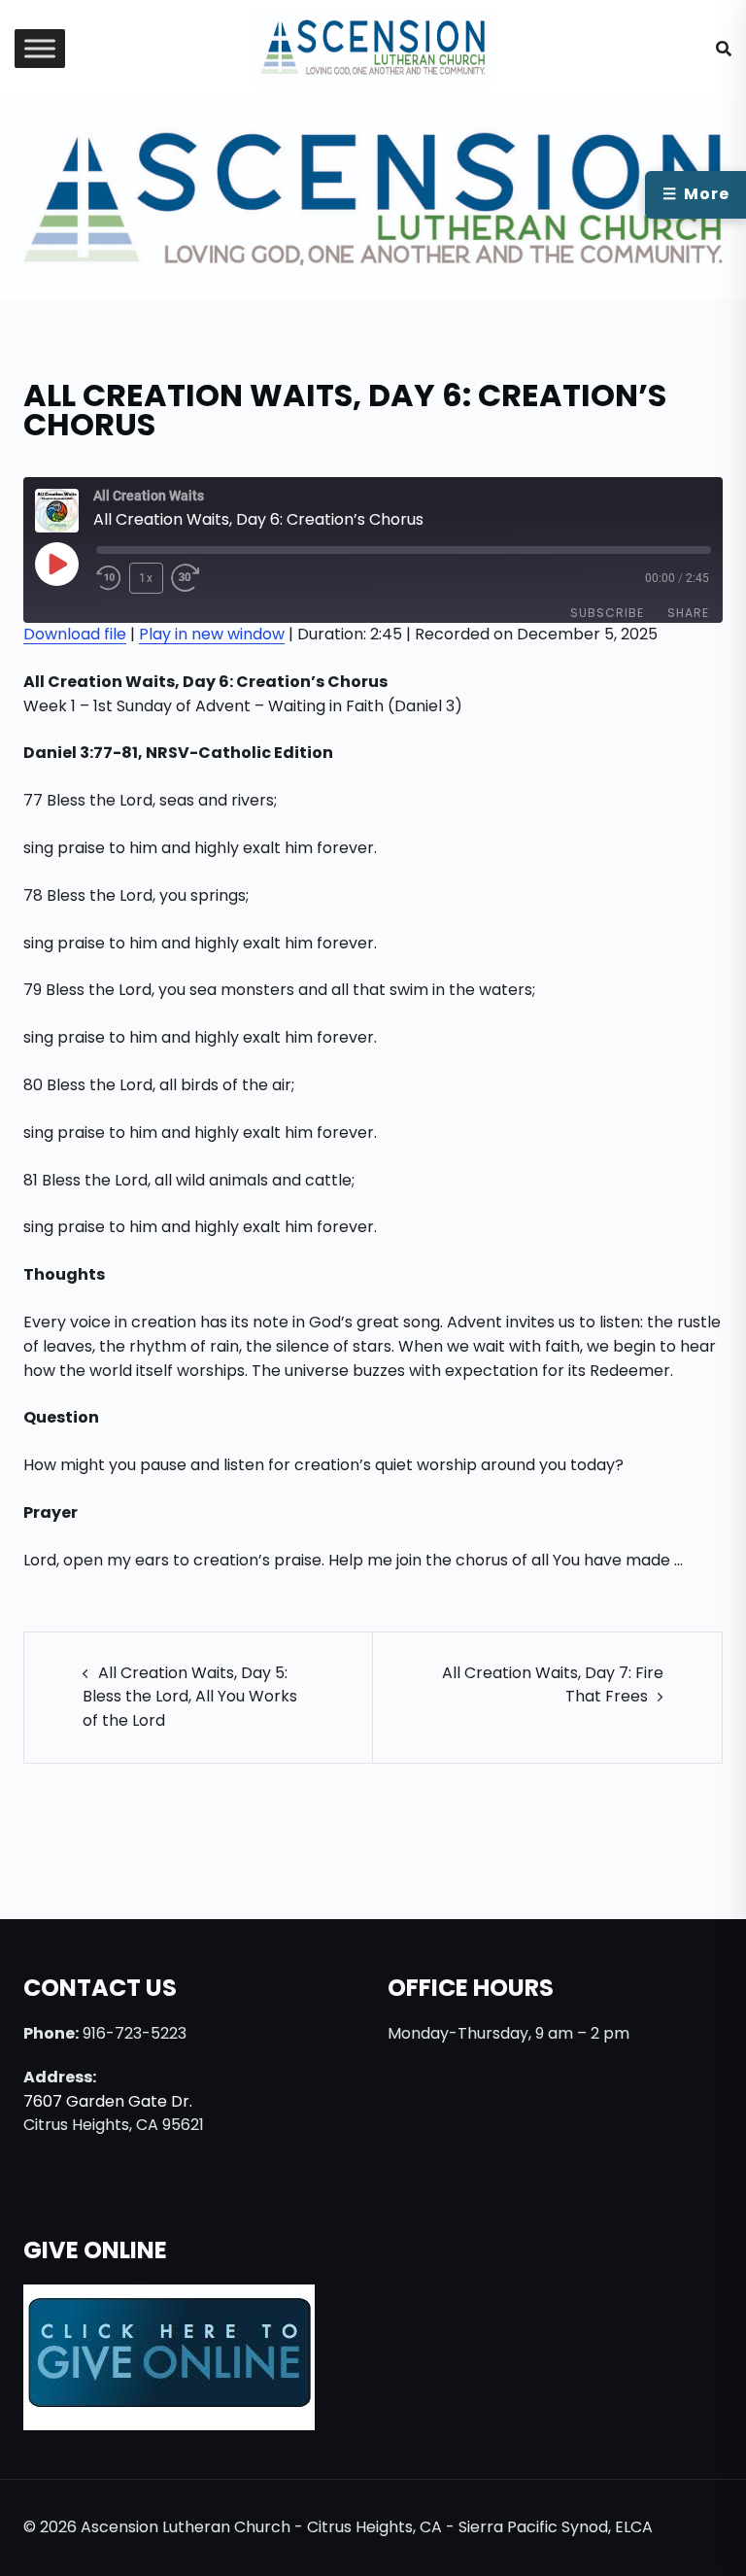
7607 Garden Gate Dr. (108, 2101)
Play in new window (212, 634)
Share (688, 613)
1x (146, 578)
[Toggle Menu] (40, 49)
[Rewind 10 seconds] (109, 578)
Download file (75, 634)
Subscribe (607, 613)
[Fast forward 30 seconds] (196, 578)
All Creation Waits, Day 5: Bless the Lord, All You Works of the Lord (190, 1697)
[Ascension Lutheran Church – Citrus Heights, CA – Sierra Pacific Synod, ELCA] (373, 47)
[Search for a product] (724, 49)
